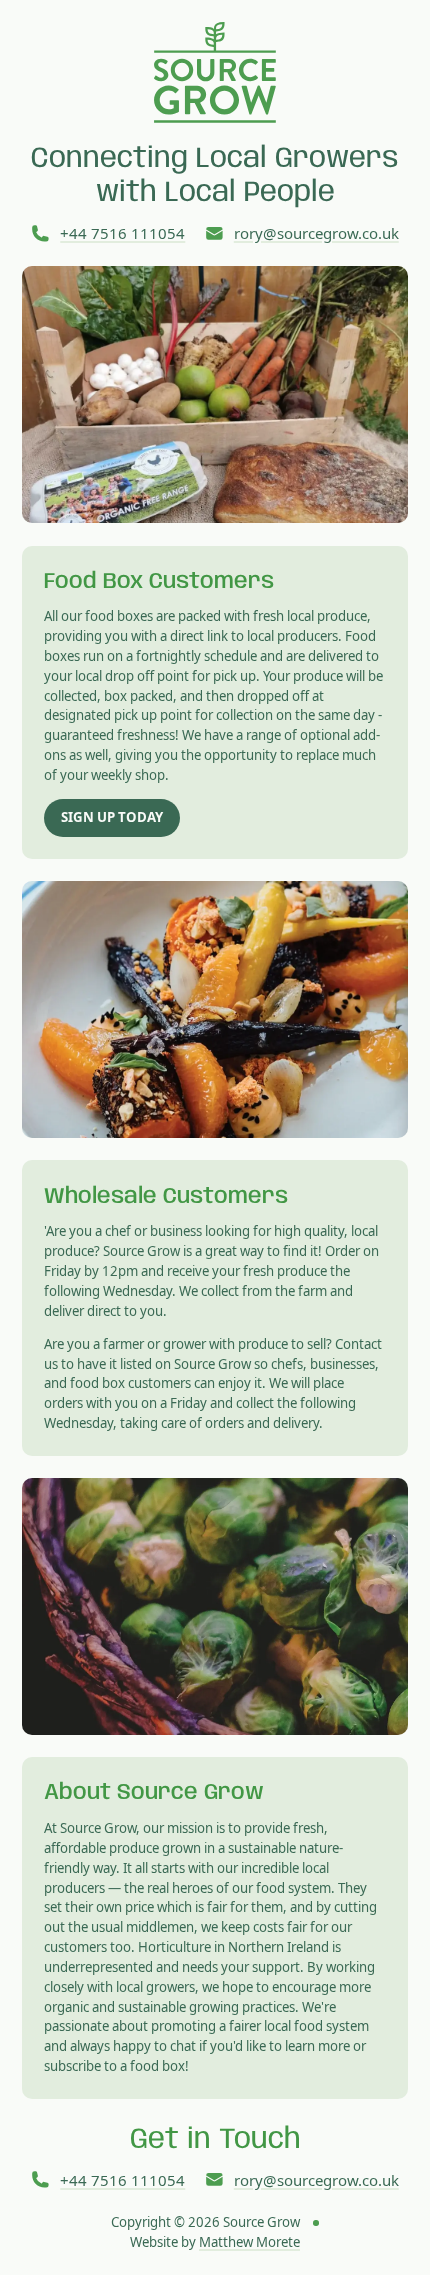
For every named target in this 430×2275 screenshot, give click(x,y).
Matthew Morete (249, 2242)
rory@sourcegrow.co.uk (316, 233)
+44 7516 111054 (122, 233)
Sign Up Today (112, 817)
